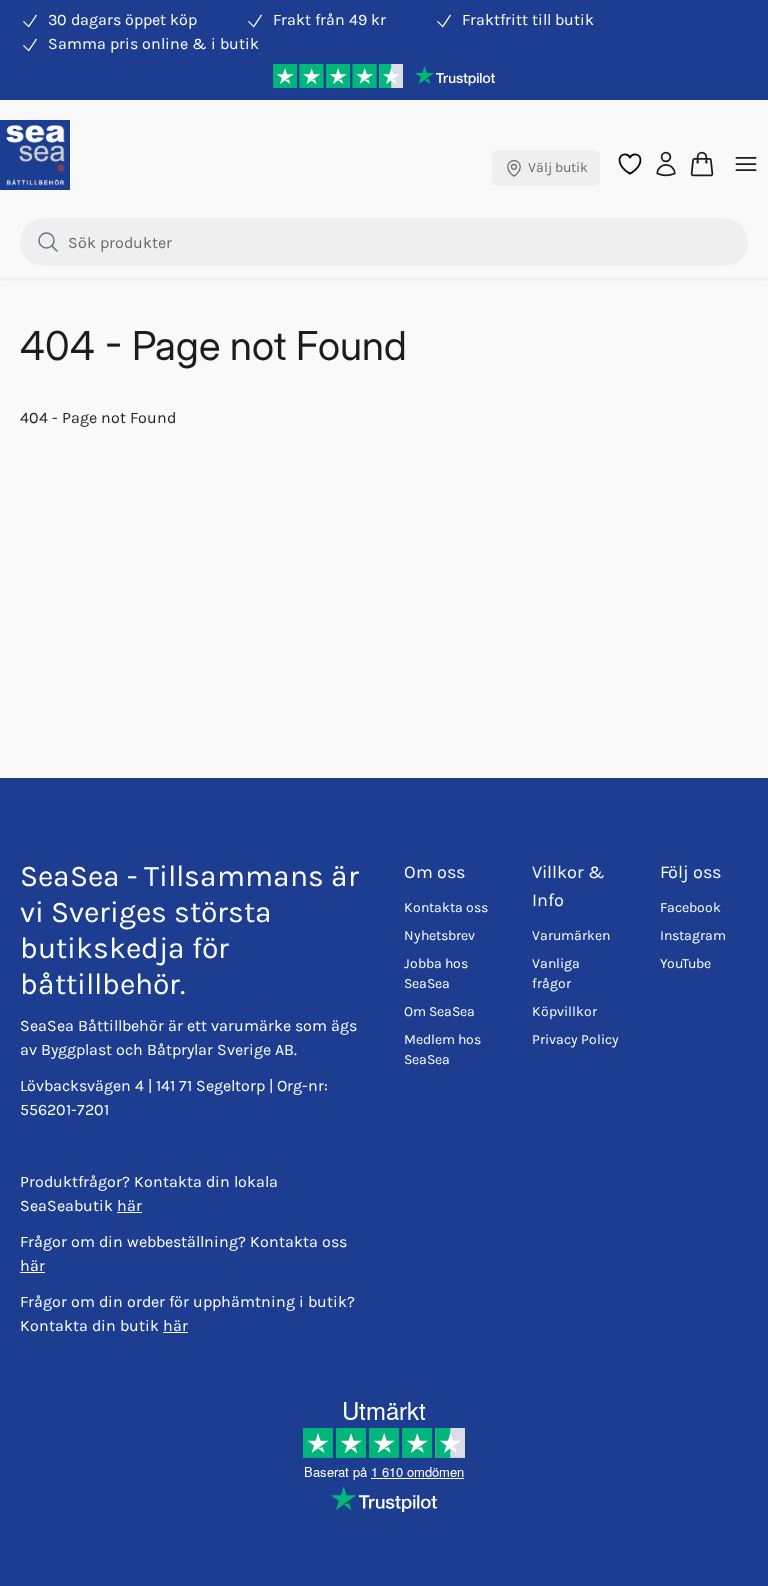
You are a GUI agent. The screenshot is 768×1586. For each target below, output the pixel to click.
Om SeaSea (439, 1011)
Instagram (693, 935)
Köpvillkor (564, 1011)
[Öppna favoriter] (630, 164)
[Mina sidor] (666, 162)
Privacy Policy (575, 1039)
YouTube (685, 963)
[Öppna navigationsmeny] (746, 164)
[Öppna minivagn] (702, 164)
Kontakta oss (446, 907)
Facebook (690, 907)
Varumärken (571, 935)
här (129, 1205)
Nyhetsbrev (439, 935)
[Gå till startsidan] (35, 155)
